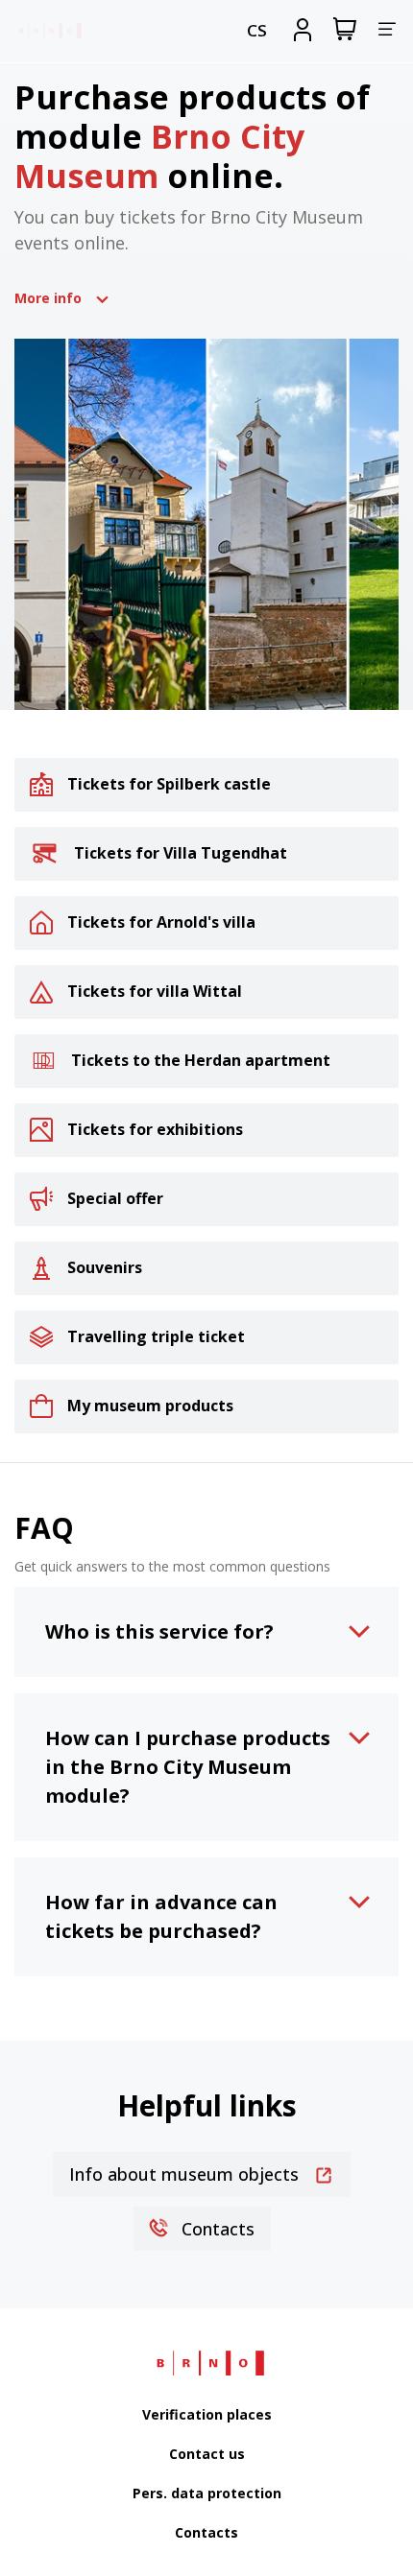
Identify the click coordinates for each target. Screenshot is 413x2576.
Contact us (207, 2454)
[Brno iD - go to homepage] (48, 30)
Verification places (207, 2414)
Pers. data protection (207, 2493)
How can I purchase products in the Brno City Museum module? (188, 1767)
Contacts (216, 2229)
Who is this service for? (159, 1631)
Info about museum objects (186, 2174)
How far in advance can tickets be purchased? (161, 1916)
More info (48, 298)
